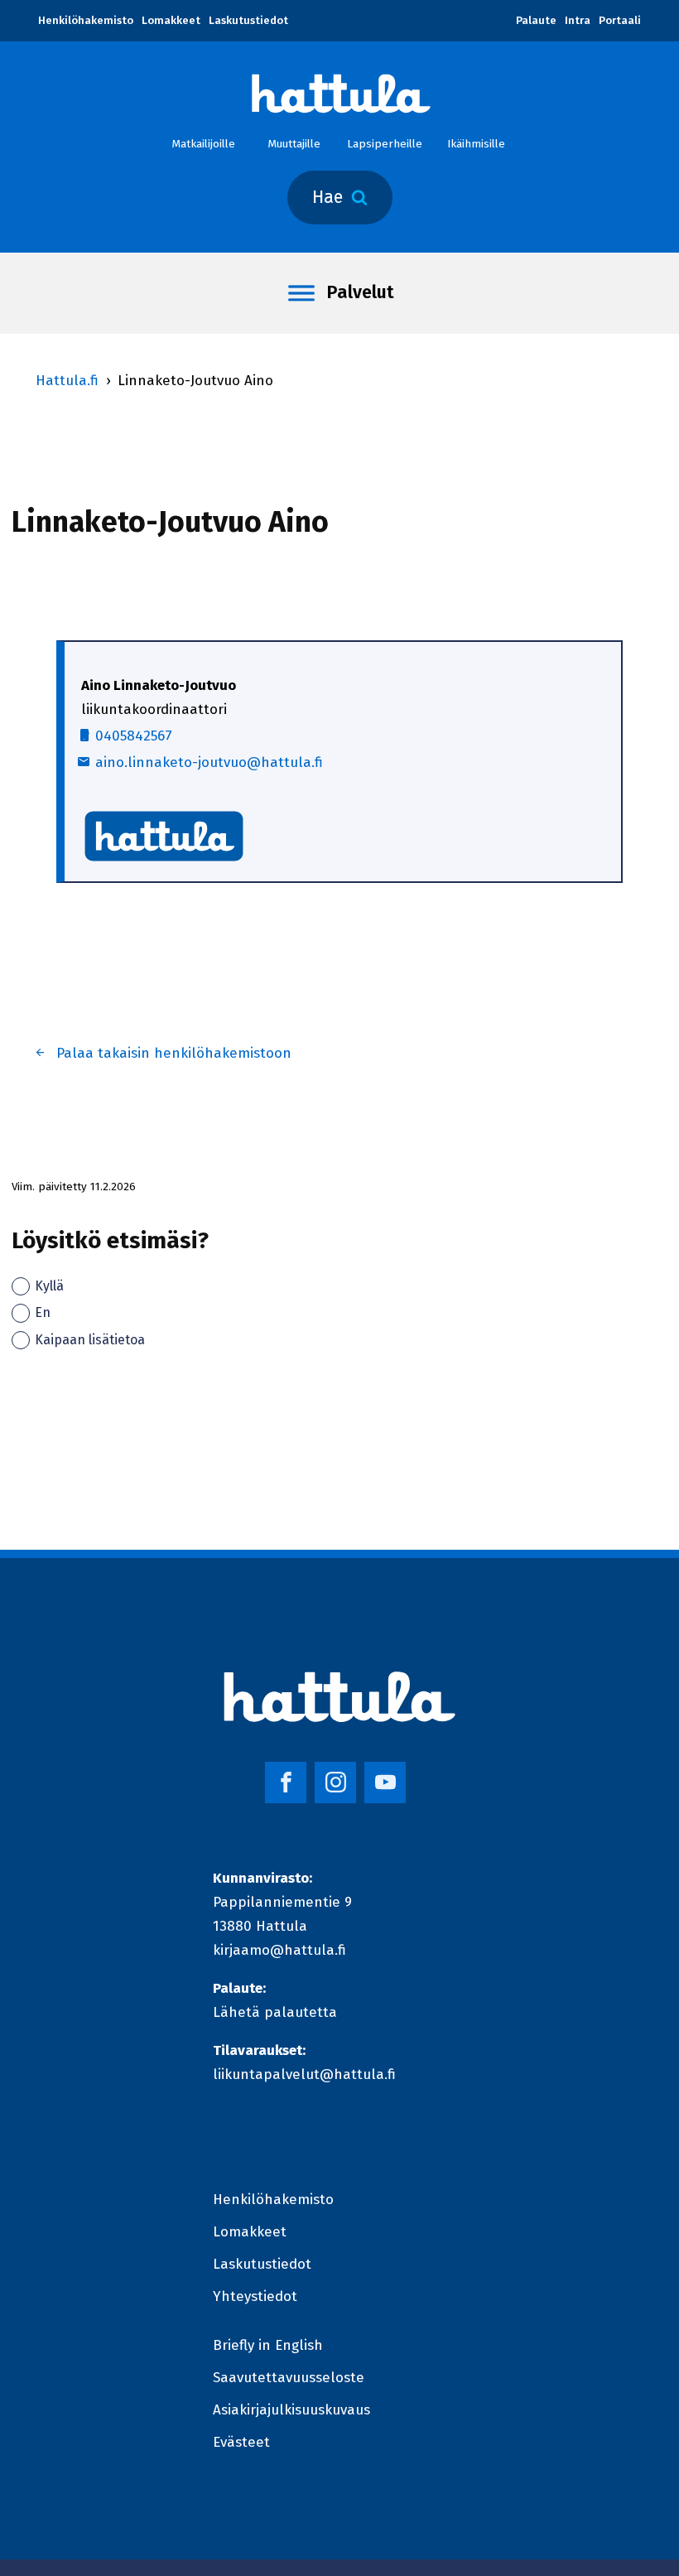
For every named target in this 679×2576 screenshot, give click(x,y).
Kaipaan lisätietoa (90, 1340)
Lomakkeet (171, 20)
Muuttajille (294, 144)
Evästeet (241, 2442)
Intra (578, 20)
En (43, 1312)
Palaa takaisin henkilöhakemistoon (174, 1053)
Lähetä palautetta (275, 2012)
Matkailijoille (203, 144)
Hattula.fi (67, 381)
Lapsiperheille (385, 144)
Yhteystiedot (255, 2296)
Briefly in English (268, 2345)
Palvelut (360, 292)
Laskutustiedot (248, 20)
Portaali (620, 20)
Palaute (536, 20)
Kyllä (49, 1286)
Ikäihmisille (476, 144)
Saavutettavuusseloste (289, 2378)
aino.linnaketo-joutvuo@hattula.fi (209, 762)
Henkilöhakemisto (86, 20)
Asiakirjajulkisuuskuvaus (291, 2410)
